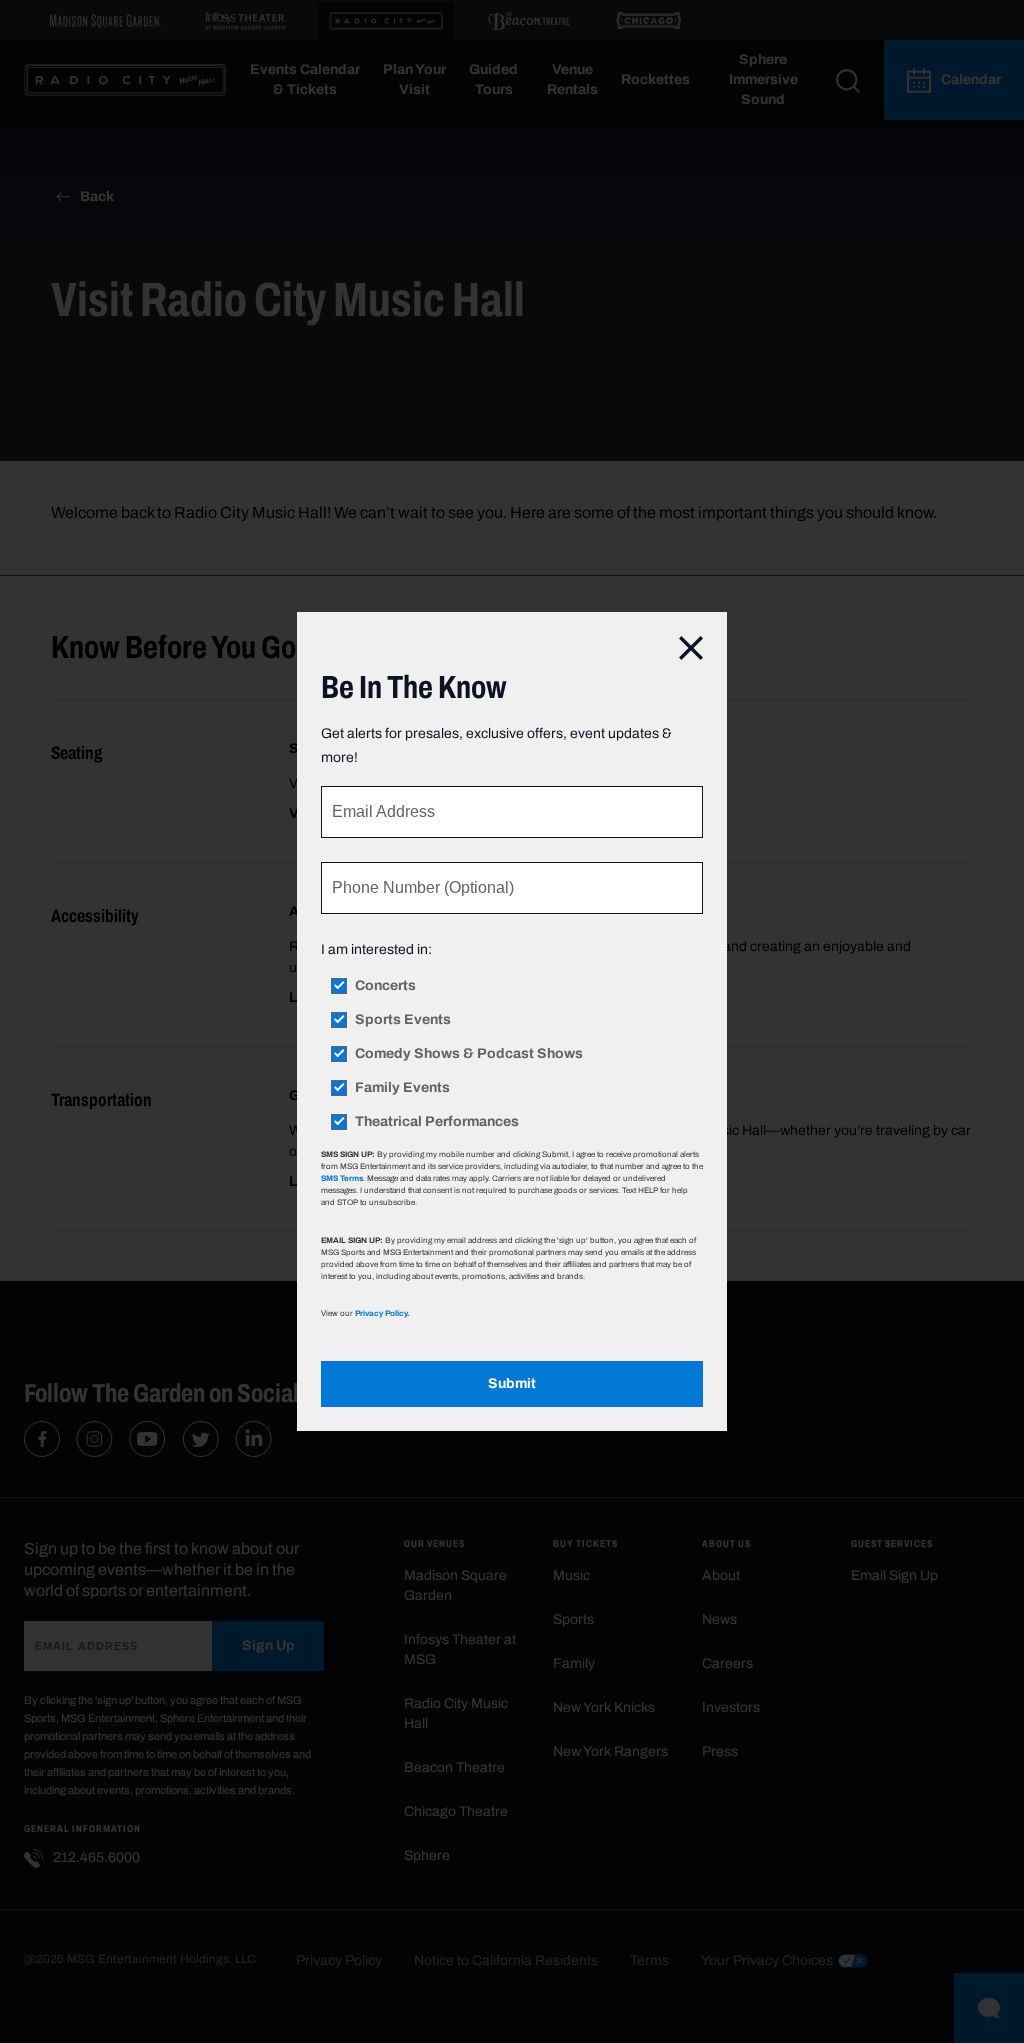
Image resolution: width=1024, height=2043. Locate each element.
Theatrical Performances (437, 1122)
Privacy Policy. (382, 1313)
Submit (512, 1383)
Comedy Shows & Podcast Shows (469, 1054)
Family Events (402, 1088)
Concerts (385, 986)
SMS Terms (342, 1178)
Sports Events (403, 1020)
